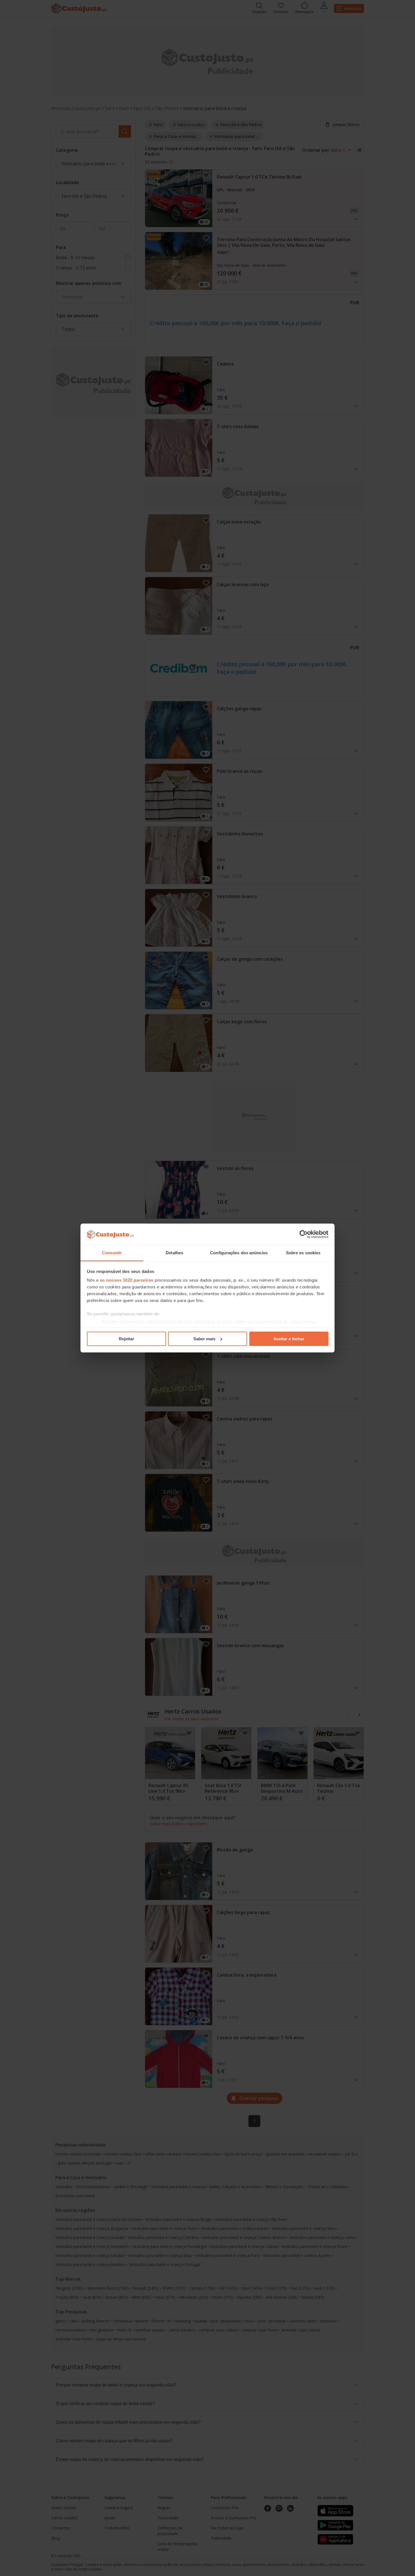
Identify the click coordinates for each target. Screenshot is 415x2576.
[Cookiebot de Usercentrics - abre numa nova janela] (304, 1234)
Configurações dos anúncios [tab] (239, 1253)
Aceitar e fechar (289, 1339)
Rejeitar (126, 1339)
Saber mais (204, 1339)
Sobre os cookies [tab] (303, 1253)
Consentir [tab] (112, 1253)
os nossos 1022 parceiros (127, 1280)
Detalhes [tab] (174, 1253)
